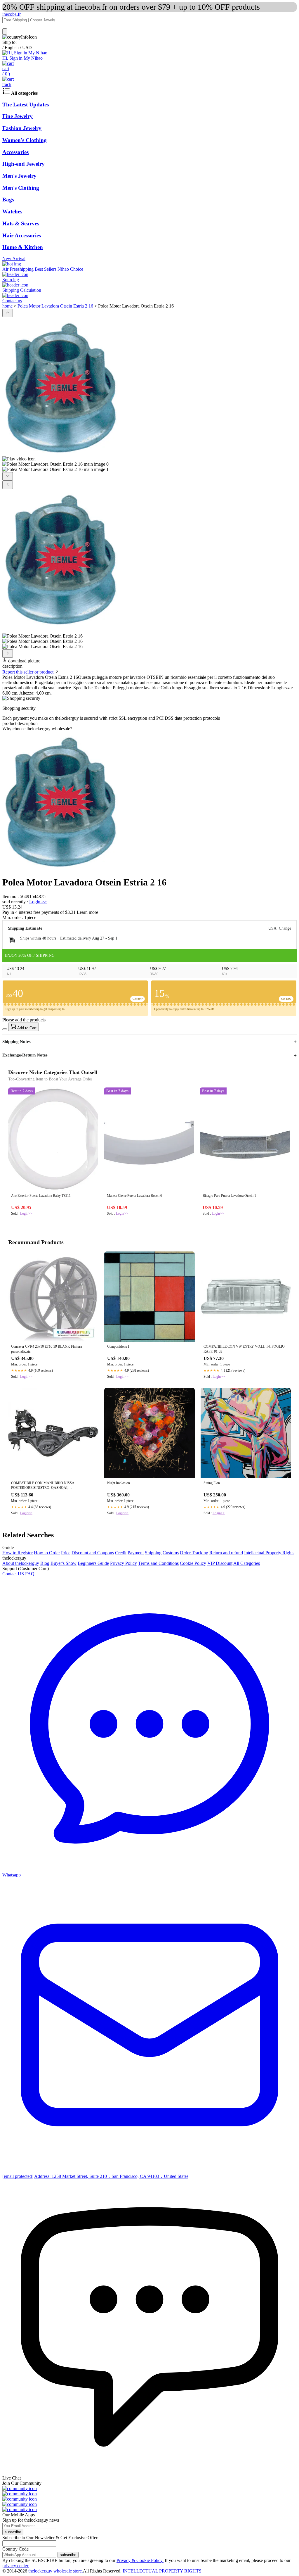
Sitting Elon (212, 1483)
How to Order (47, 1553)
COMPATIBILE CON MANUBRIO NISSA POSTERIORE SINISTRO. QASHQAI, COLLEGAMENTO (43, 1486)
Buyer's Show (64, 1563)
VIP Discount (220, 1563)
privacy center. (16, 2566)
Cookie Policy (193, 1563)
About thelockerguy (21, 1563)
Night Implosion (119, 1483)
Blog (45, 1563)
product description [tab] (20, 723)
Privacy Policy (124, 1563)
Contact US (13, 1574)
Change (285, 928)
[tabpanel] (149, 801)
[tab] (149, 729)
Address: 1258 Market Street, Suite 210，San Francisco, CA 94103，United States (111, 2176)
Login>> (26, 1213)
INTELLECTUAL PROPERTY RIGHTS (162, 2571)
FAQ (30, 1574)
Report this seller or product (28, 672)
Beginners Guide (93, 1563)
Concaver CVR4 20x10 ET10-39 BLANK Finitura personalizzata (46, 1349)
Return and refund (226, 1553)
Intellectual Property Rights (269, 1553)
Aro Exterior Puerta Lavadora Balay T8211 (41, 1196)
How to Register (18, 1553)
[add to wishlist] (5, 1029)
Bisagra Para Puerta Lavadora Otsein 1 (229, 1196)
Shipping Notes (16, 1042)
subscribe (13, 2532)
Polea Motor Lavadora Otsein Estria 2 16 (55, 306)
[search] (5, 31)
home (7, 306)
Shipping (153, 1553)
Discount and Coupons (93, 1553)
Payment (136, 1553)
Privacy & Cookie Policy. (140, 2560)
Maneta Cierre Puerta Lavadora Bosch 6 (134, 1196)
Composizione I (118, 1346)
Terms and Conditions (158, 1563)
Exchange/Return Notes (25, 1055)
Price (66, 1553)
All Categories (247, 1563)
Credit (121, 1553)
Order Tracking (194, 1553)
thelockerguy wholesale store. (56, 2571)
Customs (171, 1553)
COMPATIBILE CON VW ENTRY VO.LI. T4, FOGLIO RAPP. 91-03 (244, 1349)
